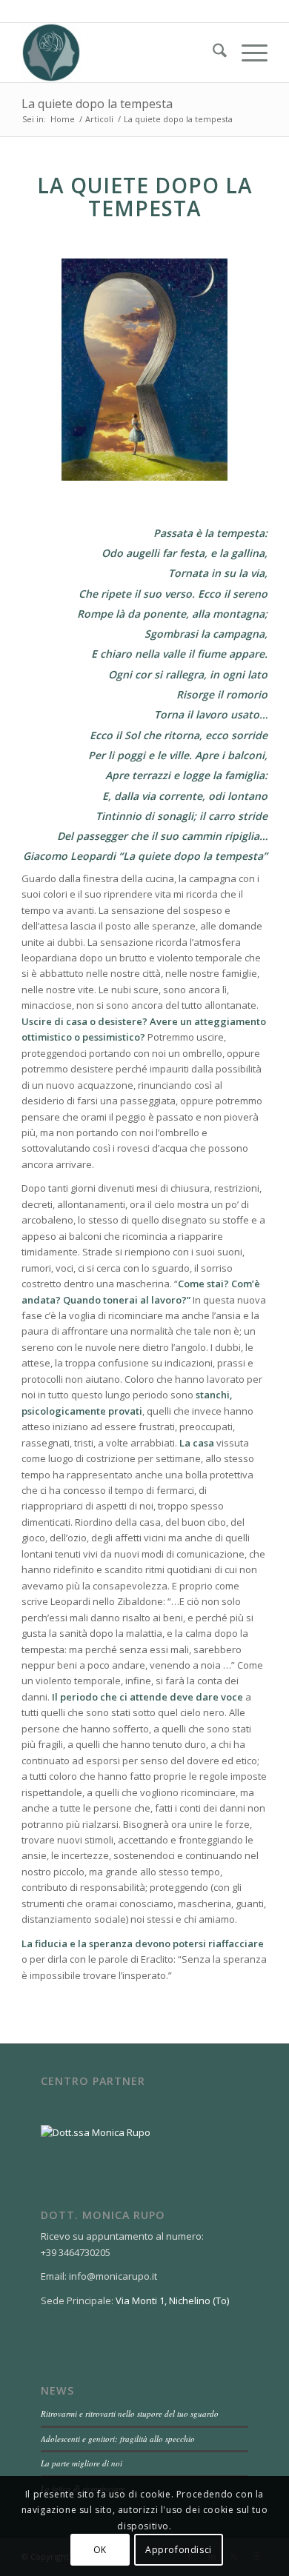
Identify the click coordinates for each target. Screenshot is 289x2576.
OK (100, 2550)
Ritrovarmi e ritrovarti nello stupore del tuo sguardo (130, 2413)
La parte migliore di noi (82, 2463)
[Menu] (247, 53)
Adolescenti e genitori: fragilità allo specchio (118, 2439)
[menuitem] (212, 53)
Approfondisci (179, 2550)
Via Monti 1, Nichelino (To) (172, 2300)
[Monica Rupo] (120, 53)
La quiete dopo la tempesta (97, 104)
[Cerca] (212, 53)
